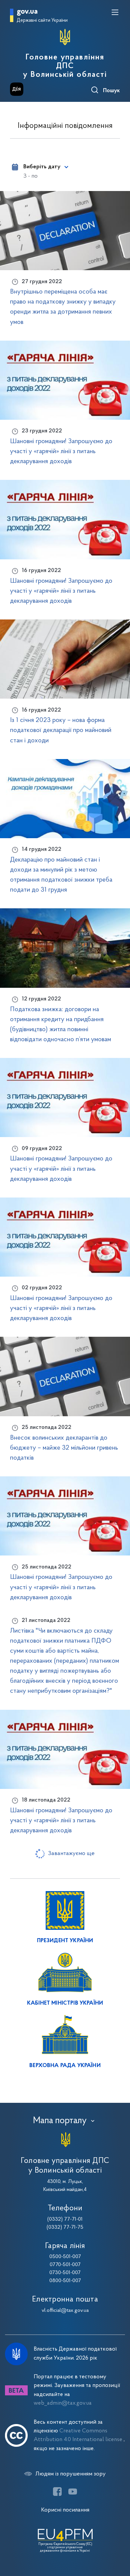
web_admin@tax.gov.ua (63, 2403)
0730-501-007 (65, 2273)
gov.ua (27, 12)
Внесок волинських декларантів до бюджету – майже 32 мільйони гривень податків (64, 1448)
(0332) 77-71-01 (65, 2219)
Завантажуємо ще (71, 1854)
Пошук (111, 91)
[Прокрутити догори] (118, 2539)
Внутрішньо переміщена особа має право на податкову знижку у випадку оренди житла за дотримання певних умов (63, 307)
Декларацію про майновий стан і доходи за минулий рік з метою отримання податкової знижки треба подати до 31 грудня (61, 875)
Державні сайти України (42, 21)
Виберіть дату (42, 167)
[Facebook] (57, 2492)
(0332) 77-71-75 (65, 2227)
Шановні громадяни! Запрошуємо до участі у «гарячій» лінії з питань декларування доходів (61, 451)
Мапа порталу (60, 2121)
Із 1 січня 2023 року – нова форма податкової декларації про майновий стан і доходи (61, 730)
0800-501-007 (65, 2281)
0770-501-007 (65, 2265)
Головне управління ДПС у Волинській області (65, 66)
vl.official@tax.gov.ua (65, 2311)
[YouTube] (73, 2492)
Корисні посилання (65, 2510)
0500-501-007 (65, 2257)
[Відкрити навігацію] (115, 12)
